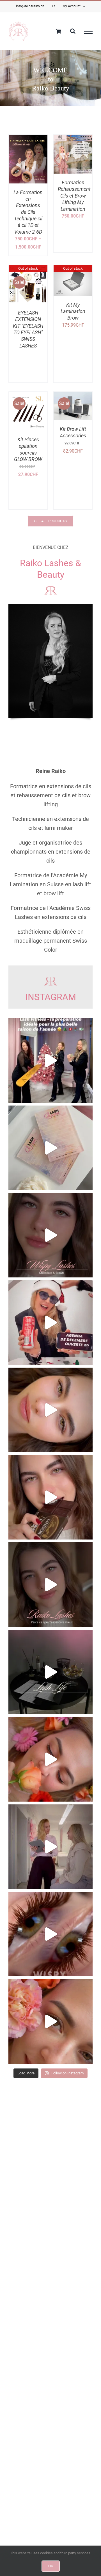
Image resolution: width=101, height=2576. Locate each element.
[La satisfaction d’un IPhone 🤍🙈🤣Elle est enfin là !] (50, 1148)
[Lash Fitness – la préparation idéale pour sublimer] (50, 1060)
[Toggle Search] (73, 31)
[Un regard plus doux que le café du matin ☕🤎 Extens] (50, 1585)
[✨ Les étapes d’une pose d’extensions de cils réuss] (50, 1759)
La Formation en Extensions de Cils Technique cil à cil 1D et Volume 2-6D (28, 212)
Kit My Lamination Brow (73, 311)
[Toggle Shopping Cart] (58, 31)
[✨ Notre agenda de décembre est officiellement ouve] (50, 1323)
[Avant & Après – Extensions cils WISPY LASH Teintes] (50, 1235)
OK (51, 2566)
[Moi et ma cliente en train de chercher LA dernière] (50, 1672)
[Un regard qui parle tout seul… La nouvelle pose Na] (50, 1934)
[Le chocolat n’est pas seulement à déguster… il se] (50, 1497)
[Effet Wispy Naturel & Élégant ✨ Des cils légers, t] (50, 2021)
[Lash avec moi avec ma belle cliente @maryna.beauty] (50, 1847)
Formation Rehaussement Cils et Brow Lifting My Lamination (74, 196)
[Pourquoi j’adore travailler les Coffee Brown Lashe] (50, 1410)
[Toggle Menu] (88, 31)
